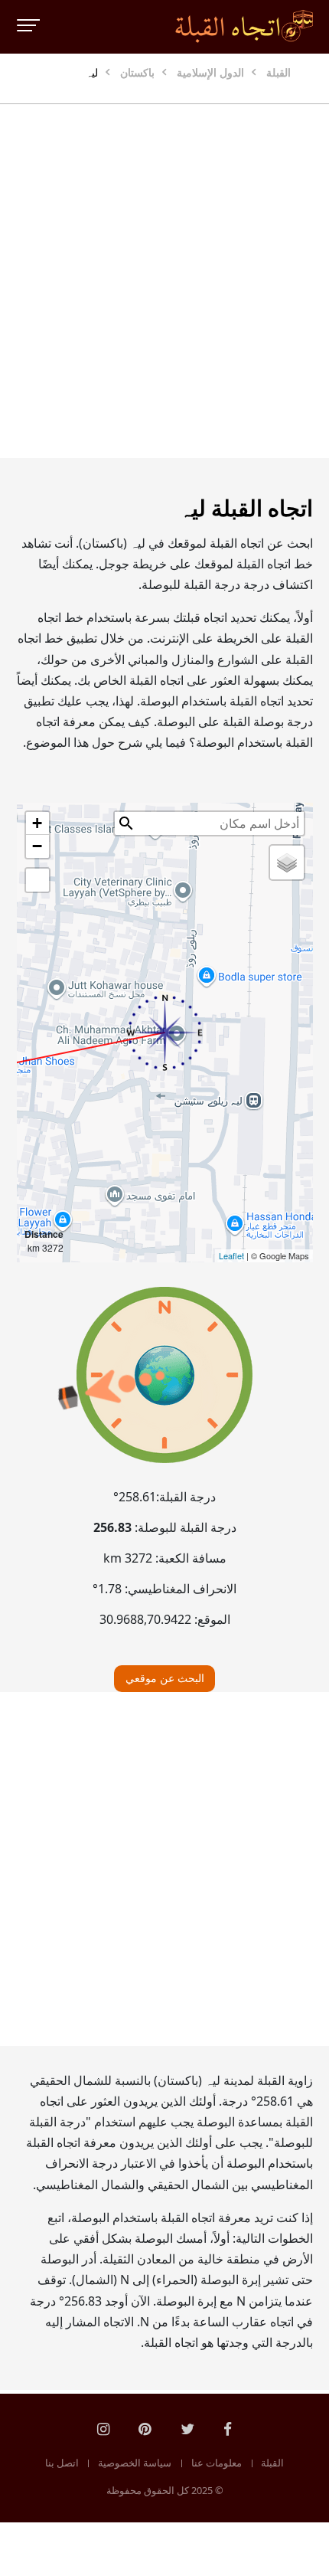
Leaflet (231, 1255)
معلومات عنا (217, 2463)
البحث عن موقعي (165, 1678)
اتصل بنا (62, 2463)
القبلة (272, 2463)
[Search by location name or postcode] (126, 823)
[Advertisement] (164, 281)
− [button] (37, 846)
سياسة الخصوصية (135, 2463)
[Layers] (287, 862)
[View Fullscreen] (37, 880)
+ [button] (37, 823)
